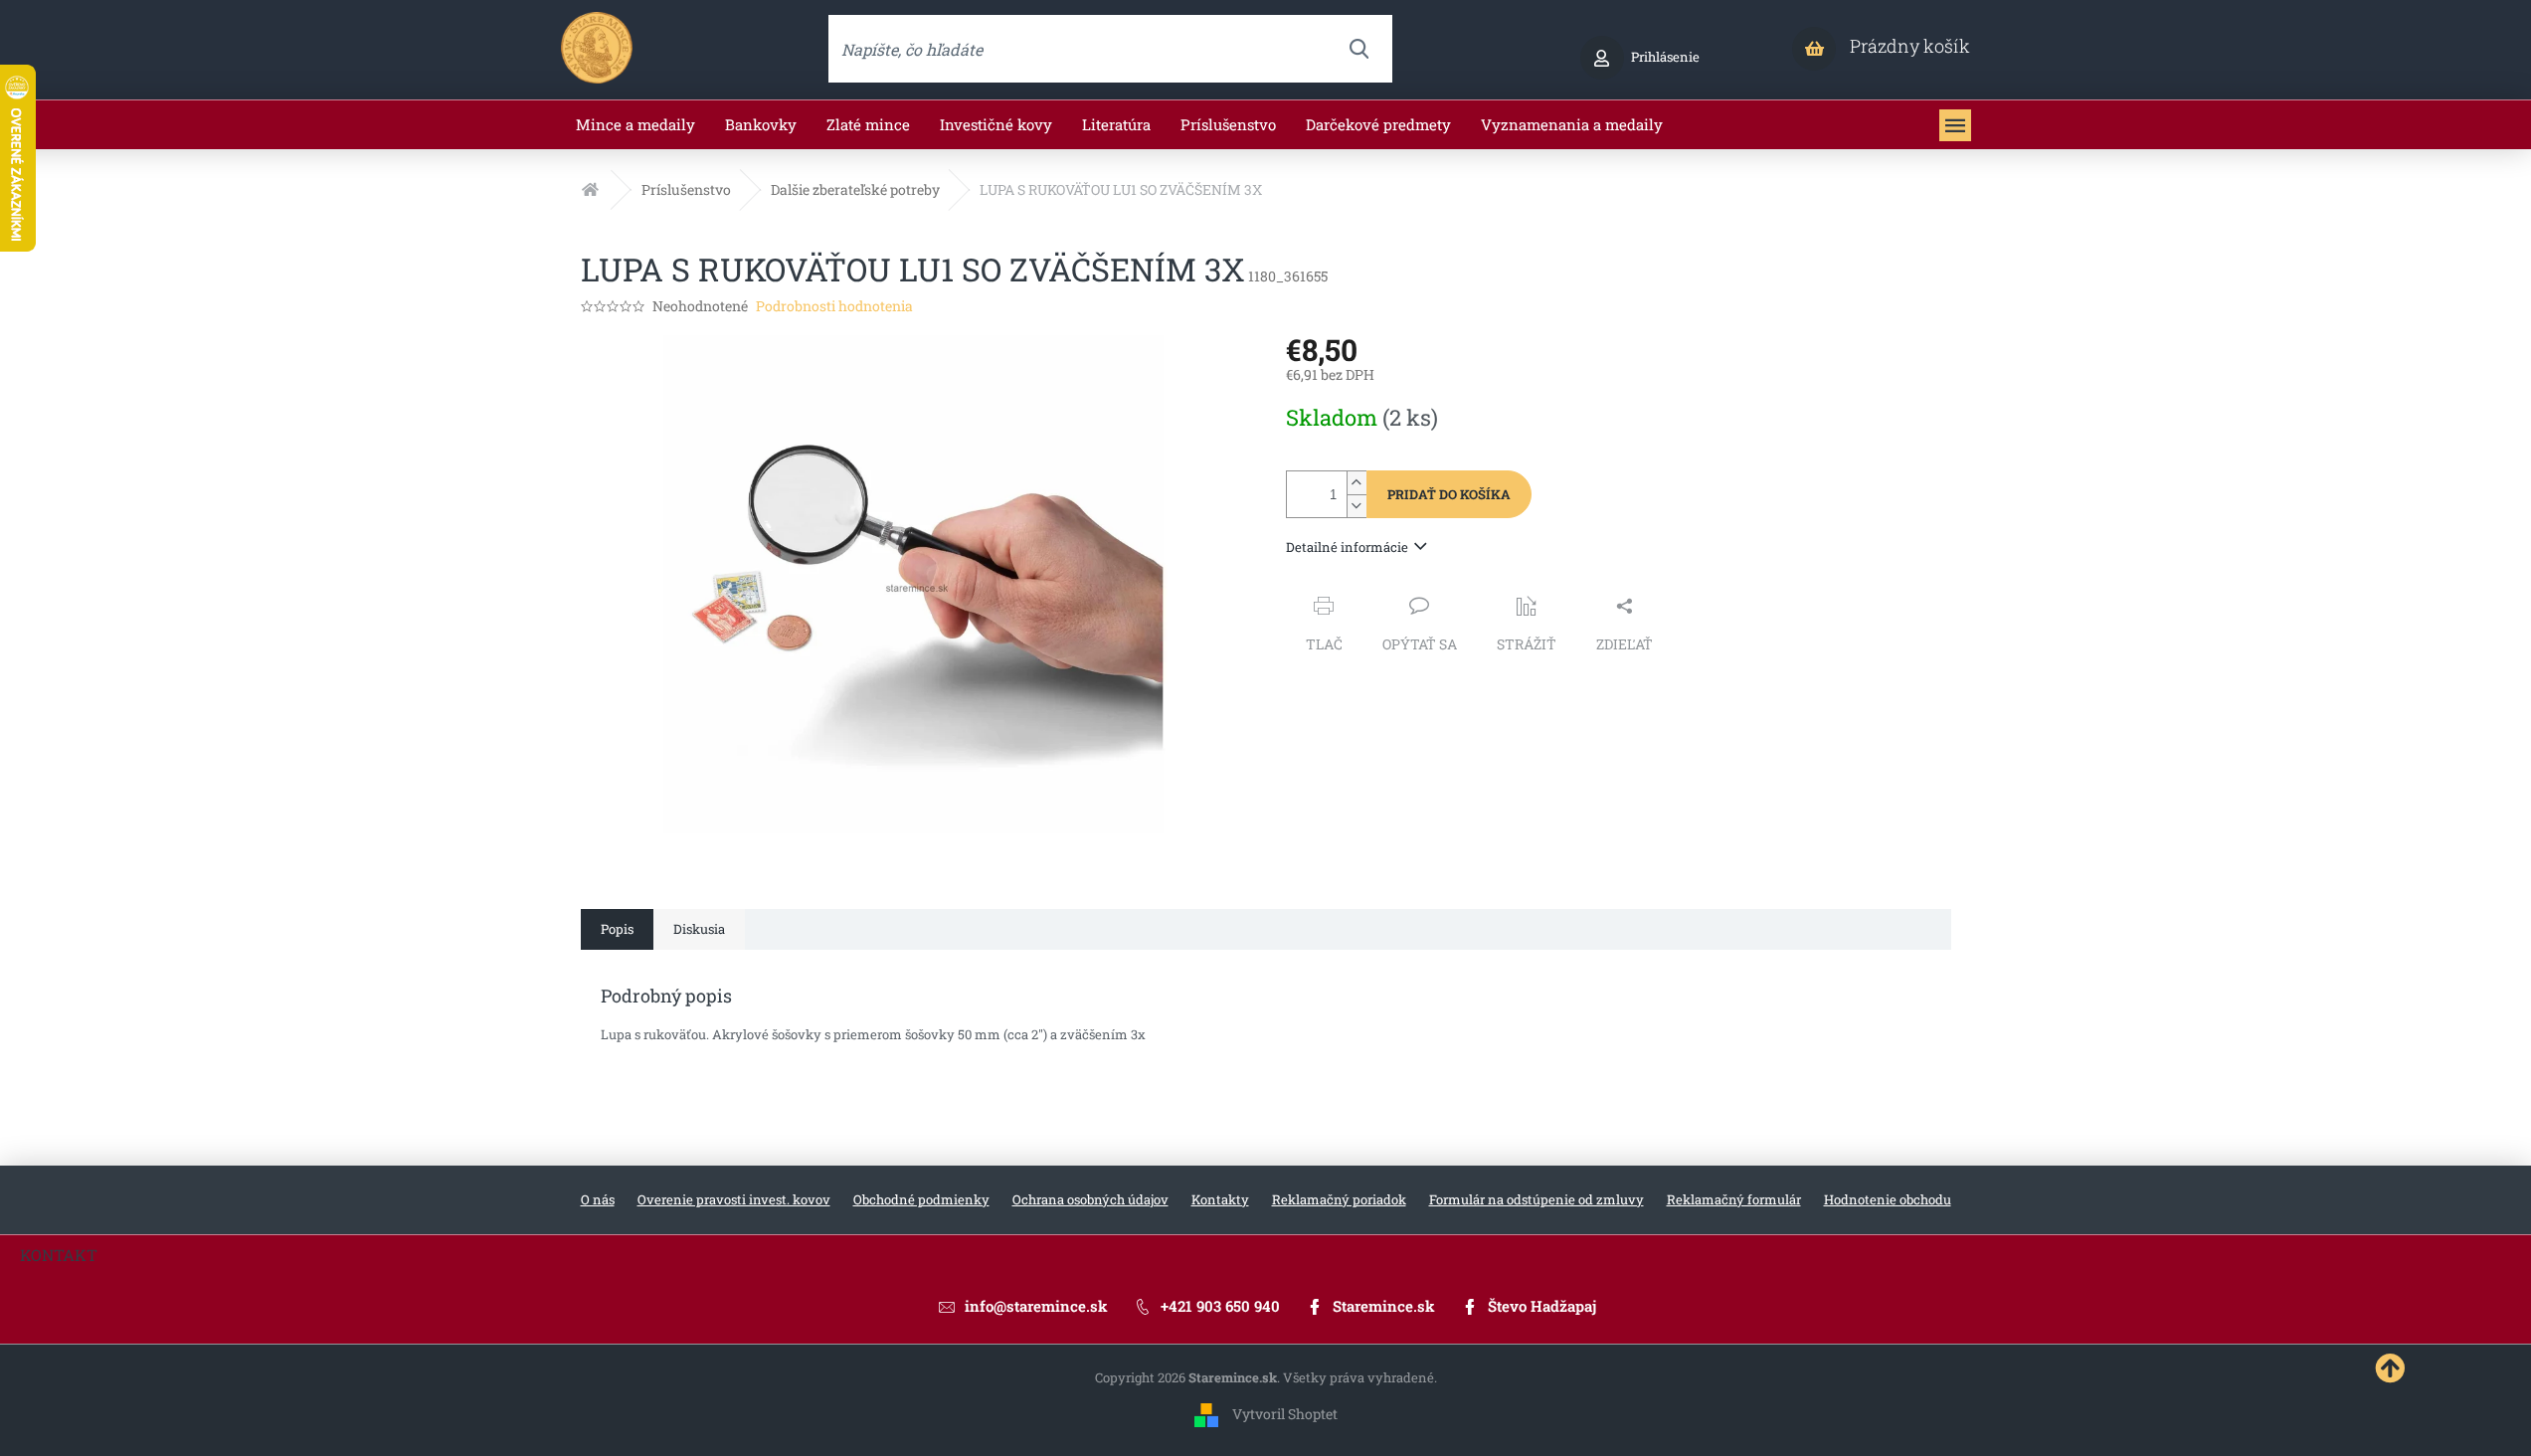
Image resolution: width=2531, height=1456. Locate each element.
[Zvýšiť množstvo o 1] (1356, 483)
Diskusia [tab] (699, 929)
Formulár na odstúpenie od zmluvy (1537, 1199)
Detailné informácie (1347, 547)
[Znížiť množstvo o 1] (1356, 506)
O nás (598, 1199)
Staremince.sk (1384, 1306)
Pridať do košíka (1449, 494)
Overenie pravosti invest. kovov (734, 1199)
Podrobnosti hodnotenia (834, 306)
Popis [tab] (617, 929)
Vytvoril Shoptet (1285, 1414)
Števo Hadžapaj (1542, 1306)
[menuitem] (635, 125)
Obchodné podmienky (921, 1199)
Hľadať (1358, 49)
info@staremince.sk (1036, 1306)
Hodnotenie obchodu (1888, 1199)
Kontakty (1220, 1199)
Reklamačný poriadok (1339, 1199)
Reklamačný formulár (1734, 1199)
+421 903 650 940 (1220, 1306)
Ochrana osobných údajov (1090, 1199)
